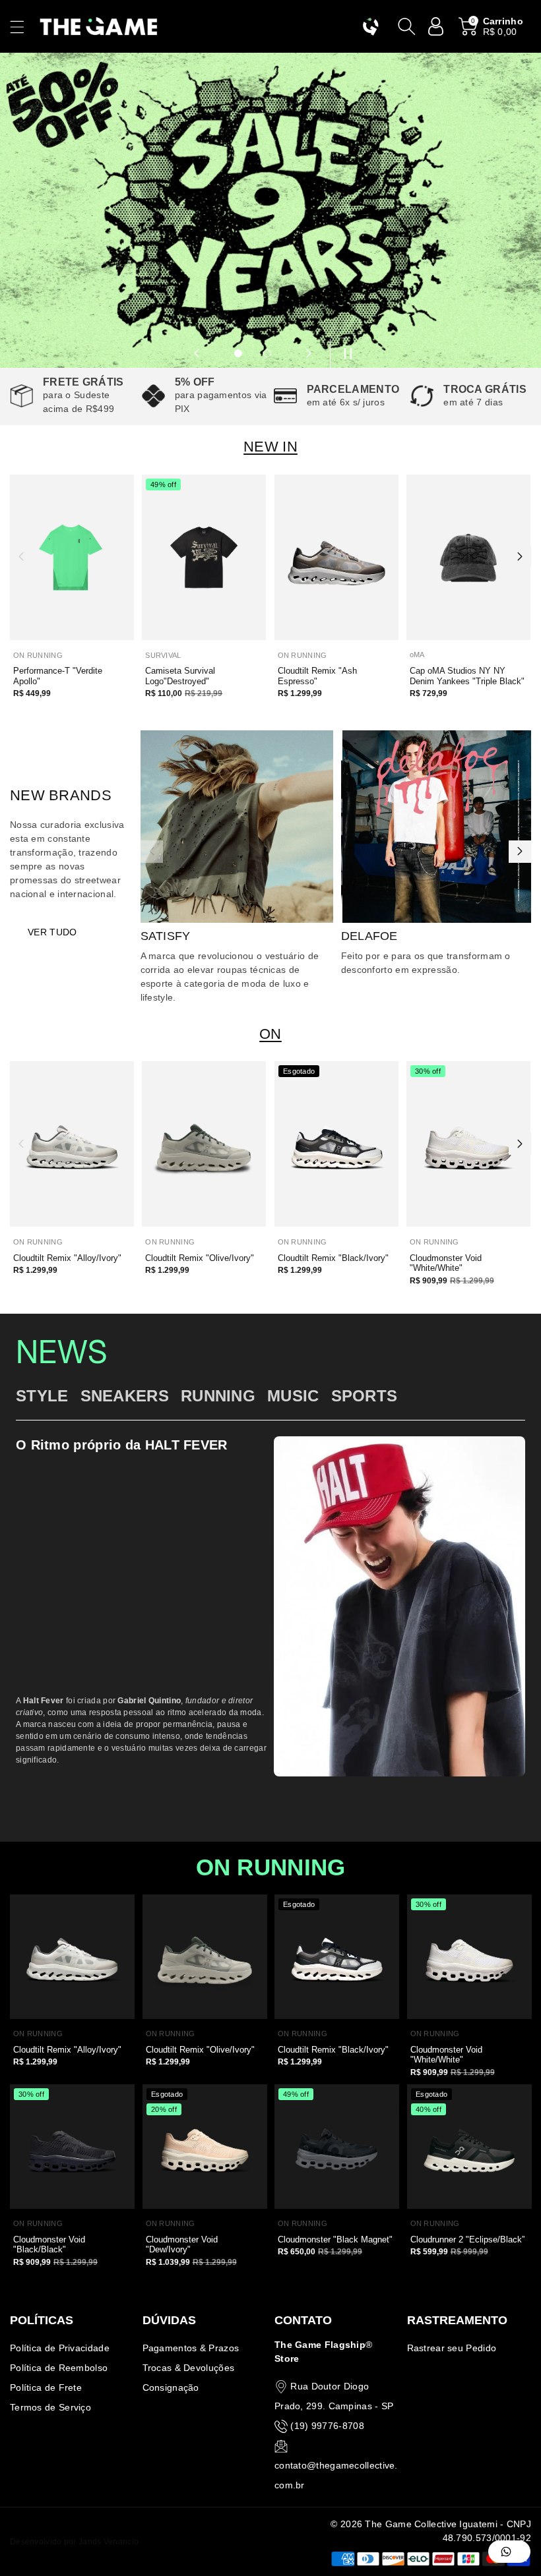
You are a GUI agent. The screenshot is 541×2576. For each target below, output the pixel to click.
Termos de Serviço (50, 2407)
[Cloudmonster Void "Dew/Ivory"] (205, 2147)
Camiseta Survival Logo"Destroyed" (180, 676)
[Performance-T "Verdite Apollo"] (72, 557)
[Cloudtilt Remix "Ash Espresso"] (336, 557)
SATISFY (166, 936)
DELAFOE (369, 936)
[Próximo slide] (309, 353)
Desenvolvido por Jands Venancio (74, 2542)
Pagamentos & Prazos (191, 2348)
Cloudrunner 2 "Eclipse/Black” (467, 2239)
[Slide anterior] (197, 353)
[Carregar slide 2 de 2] (267, 353)
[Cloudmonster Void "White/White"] (468, 1144)
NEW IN (270, 447)
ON (270, 1034)
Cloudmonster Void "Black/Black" (49, 2245)
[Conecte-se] (436, 26)
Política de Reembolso (59, 2368)
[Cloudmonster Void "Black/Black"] (72, 2147)
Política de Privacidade (60, 2348)
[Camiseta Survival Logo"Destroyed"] (204, 557)
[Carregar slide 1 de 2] (238, 353)
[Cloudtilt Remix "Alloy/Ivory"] (72, 1144)
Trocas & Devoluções (189, 2368)
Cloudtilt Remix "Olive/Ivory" (200, 1258)
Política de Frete (46, 2387)
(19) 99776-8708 (327, 2426)
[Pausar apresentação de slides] (344, 353)
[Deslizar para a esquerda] (21, 556)
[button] (23, 27)
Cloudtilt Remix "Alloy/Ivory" (67, 1258)
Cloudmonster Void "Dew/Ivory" (182, 2245)
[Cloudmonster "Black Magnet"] (337, 2147)
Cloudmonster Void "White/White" (446, 1263)
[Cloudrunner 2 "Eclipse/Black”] (469, 2147)
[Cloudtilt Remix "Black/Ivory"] (336, 1144)
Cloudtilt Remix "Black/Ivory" (333, 1258)
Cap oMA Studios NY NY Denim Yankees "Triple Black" (467, 676)
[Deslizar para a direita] (520, 556)
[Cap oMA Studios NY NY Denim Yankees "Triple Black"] (468, 557)
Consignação (171, 2387)
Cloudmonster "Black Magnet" (335, 2239)
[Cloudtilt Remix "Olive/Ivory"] (204, 1144)
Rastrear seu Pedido (452, 2348)
